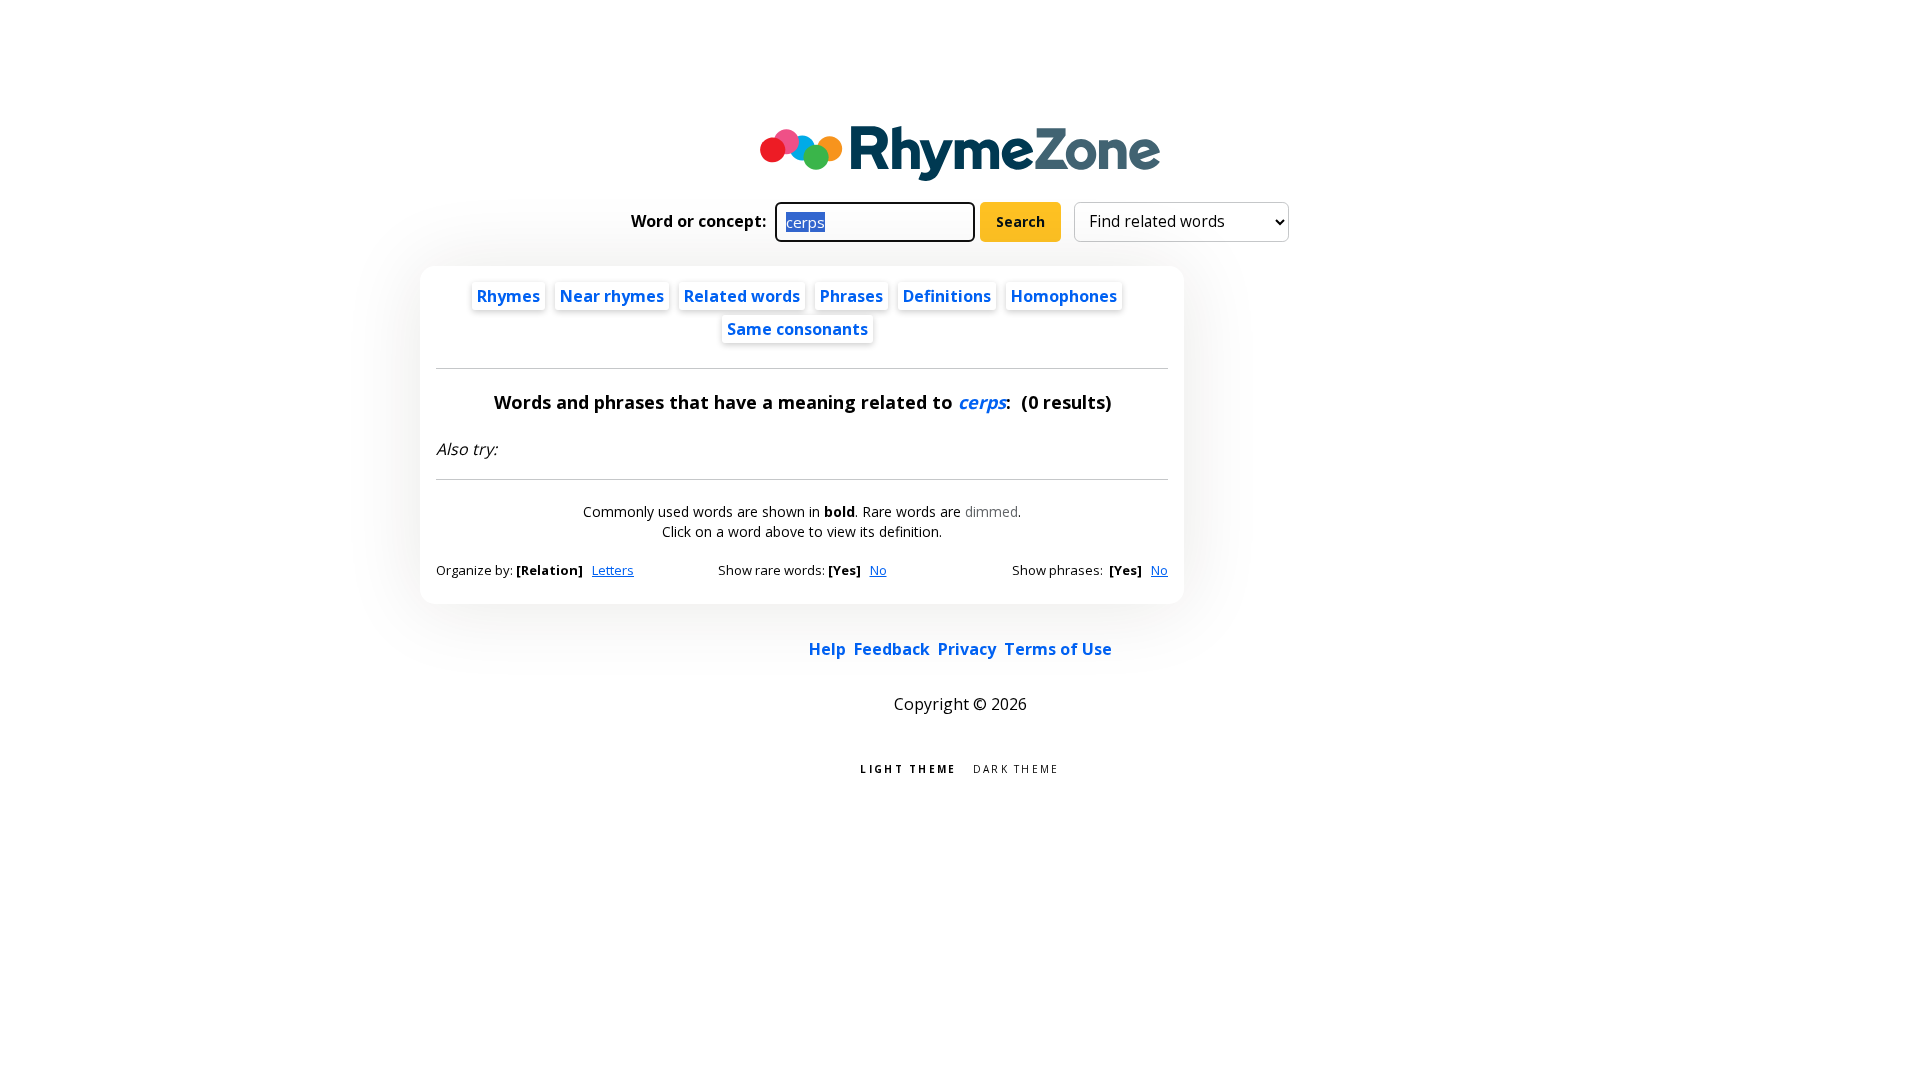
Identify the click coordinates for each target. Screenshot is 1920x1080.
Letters (613, 570)
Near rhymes (612, 296)
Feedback (892, 649)
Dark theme (1016, 767)
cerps (982, 402)
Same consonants (797, 329)
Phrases (851, 296)
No (878, 570)
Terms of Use (1058, 649)
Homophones (1064, 296)
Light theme (908, 767)
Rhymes (508, 296)
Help (827, 649)
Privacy (967, 649)
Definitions (947, 296)
